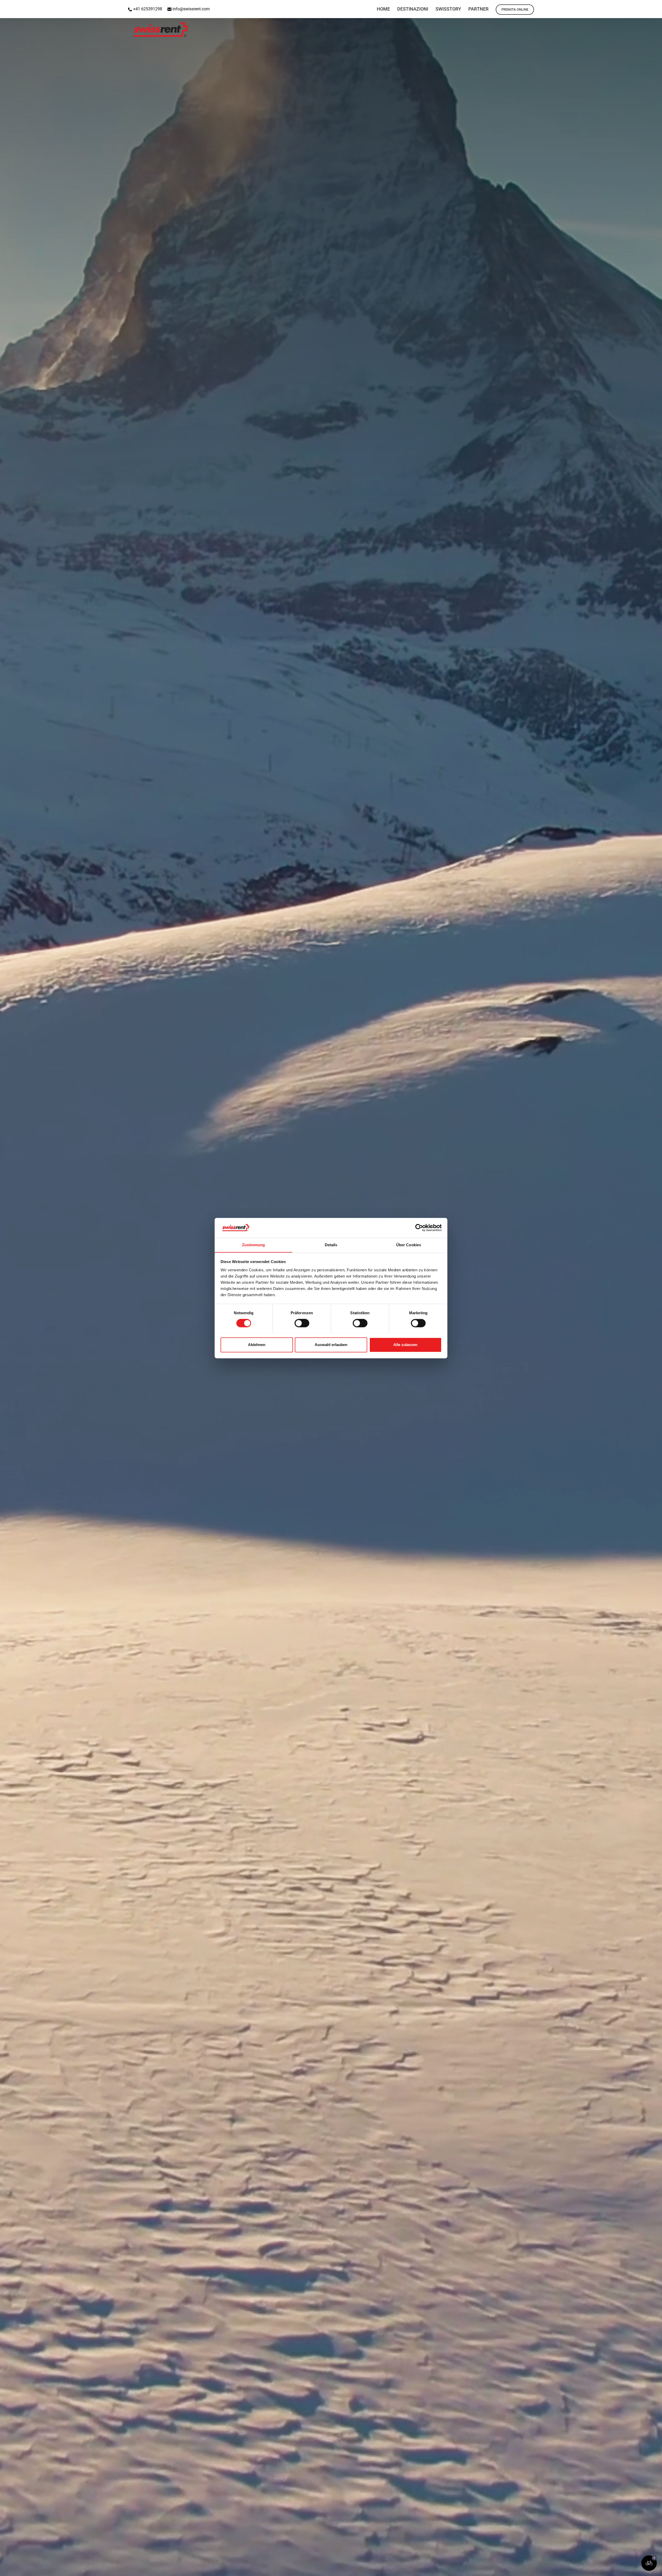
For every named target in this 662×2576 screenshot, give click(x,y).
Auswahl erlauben (331, 1345)
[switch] (302, 1323)
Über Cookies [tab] (409, 1245)
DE (642, 6)
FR (656, 6)
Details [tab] (331, 1245)
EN (629, 6)
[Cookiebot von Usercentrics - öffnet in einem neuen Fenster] (419, 1228)
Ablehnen (257, 1345)
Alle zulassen (405, 1345)
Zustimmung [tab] (254, 1245)
